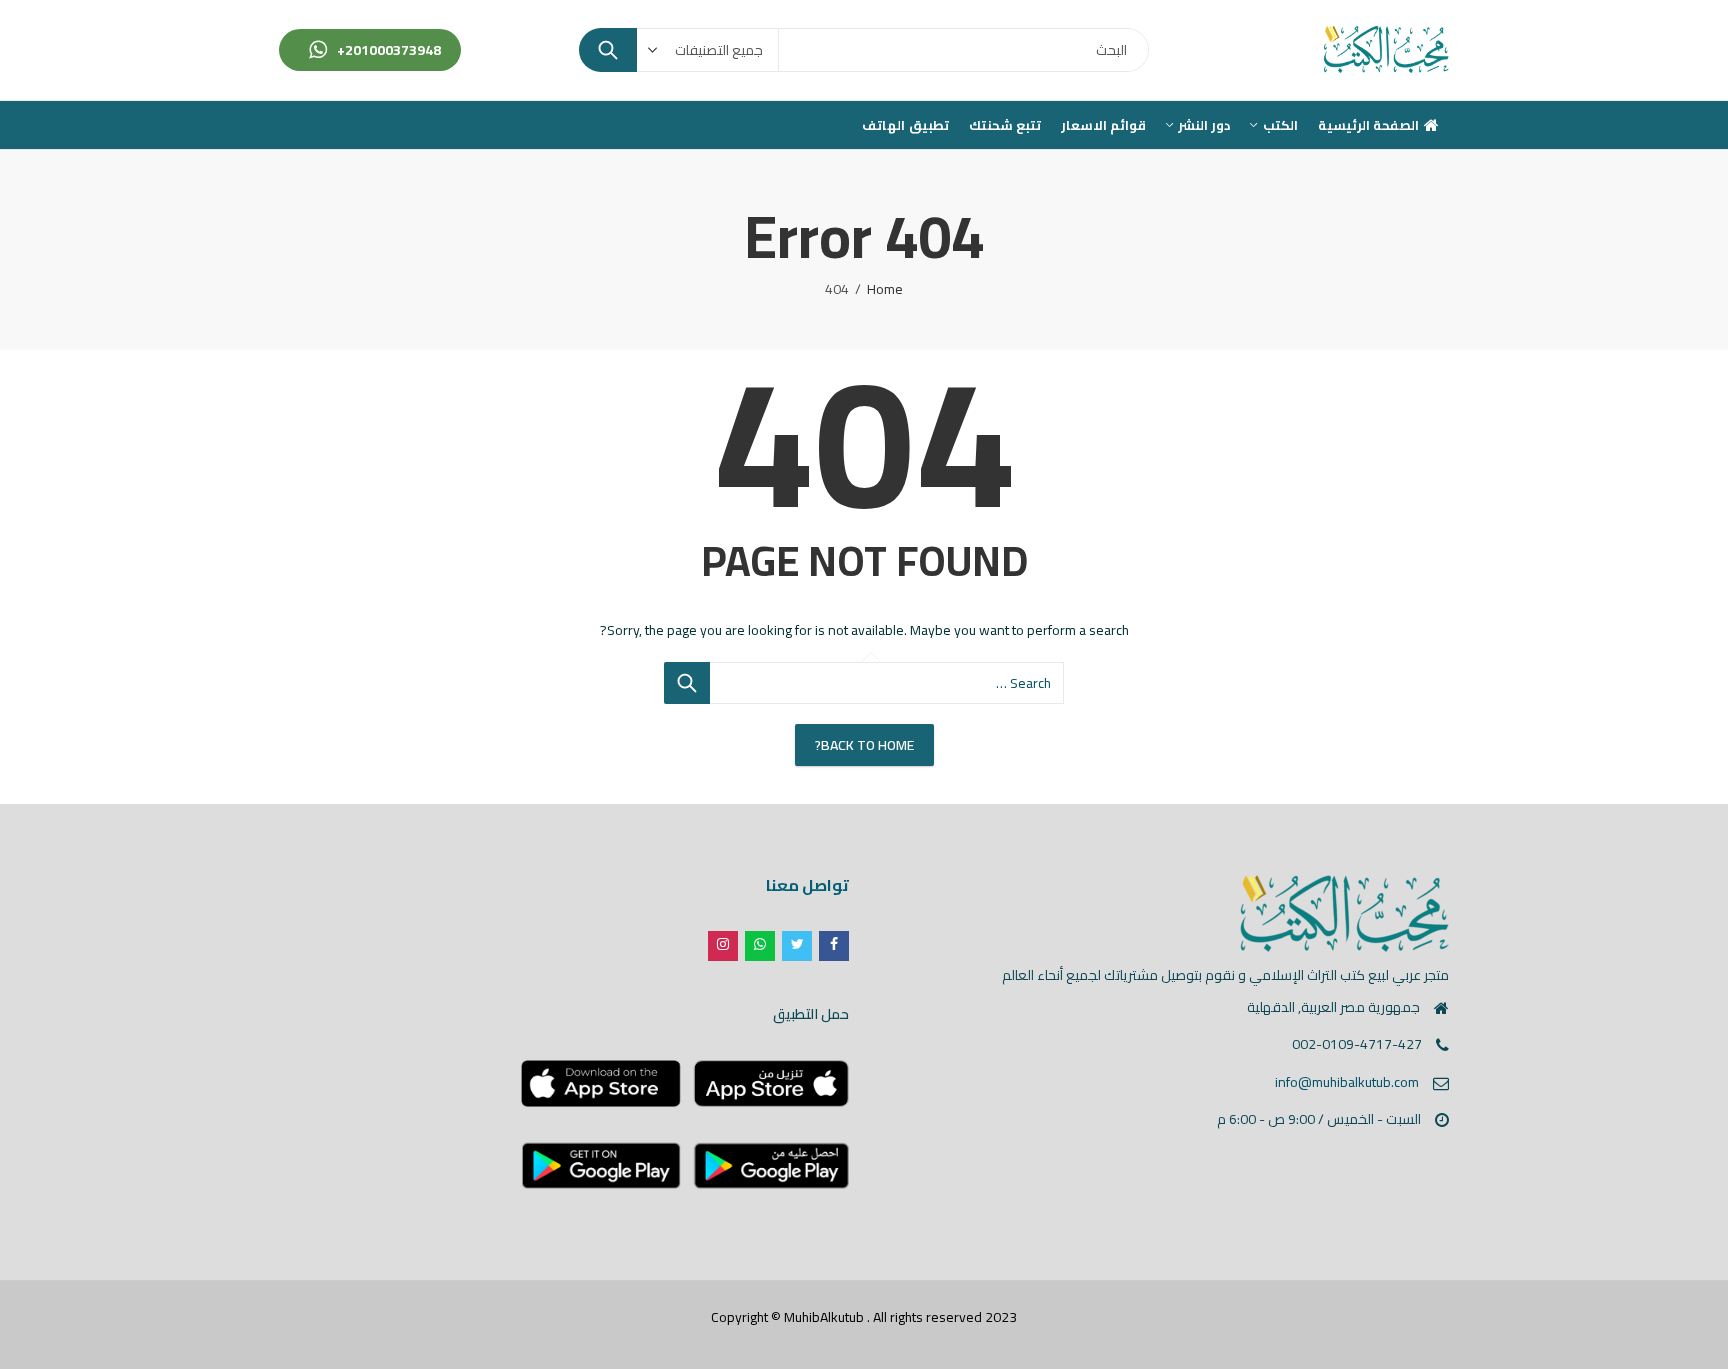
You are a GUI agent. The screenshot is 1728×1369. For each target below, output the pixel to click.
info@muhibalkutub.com (1347, 1082)
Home (885, 289)
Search (608, 50)
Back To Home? (864, 745)
